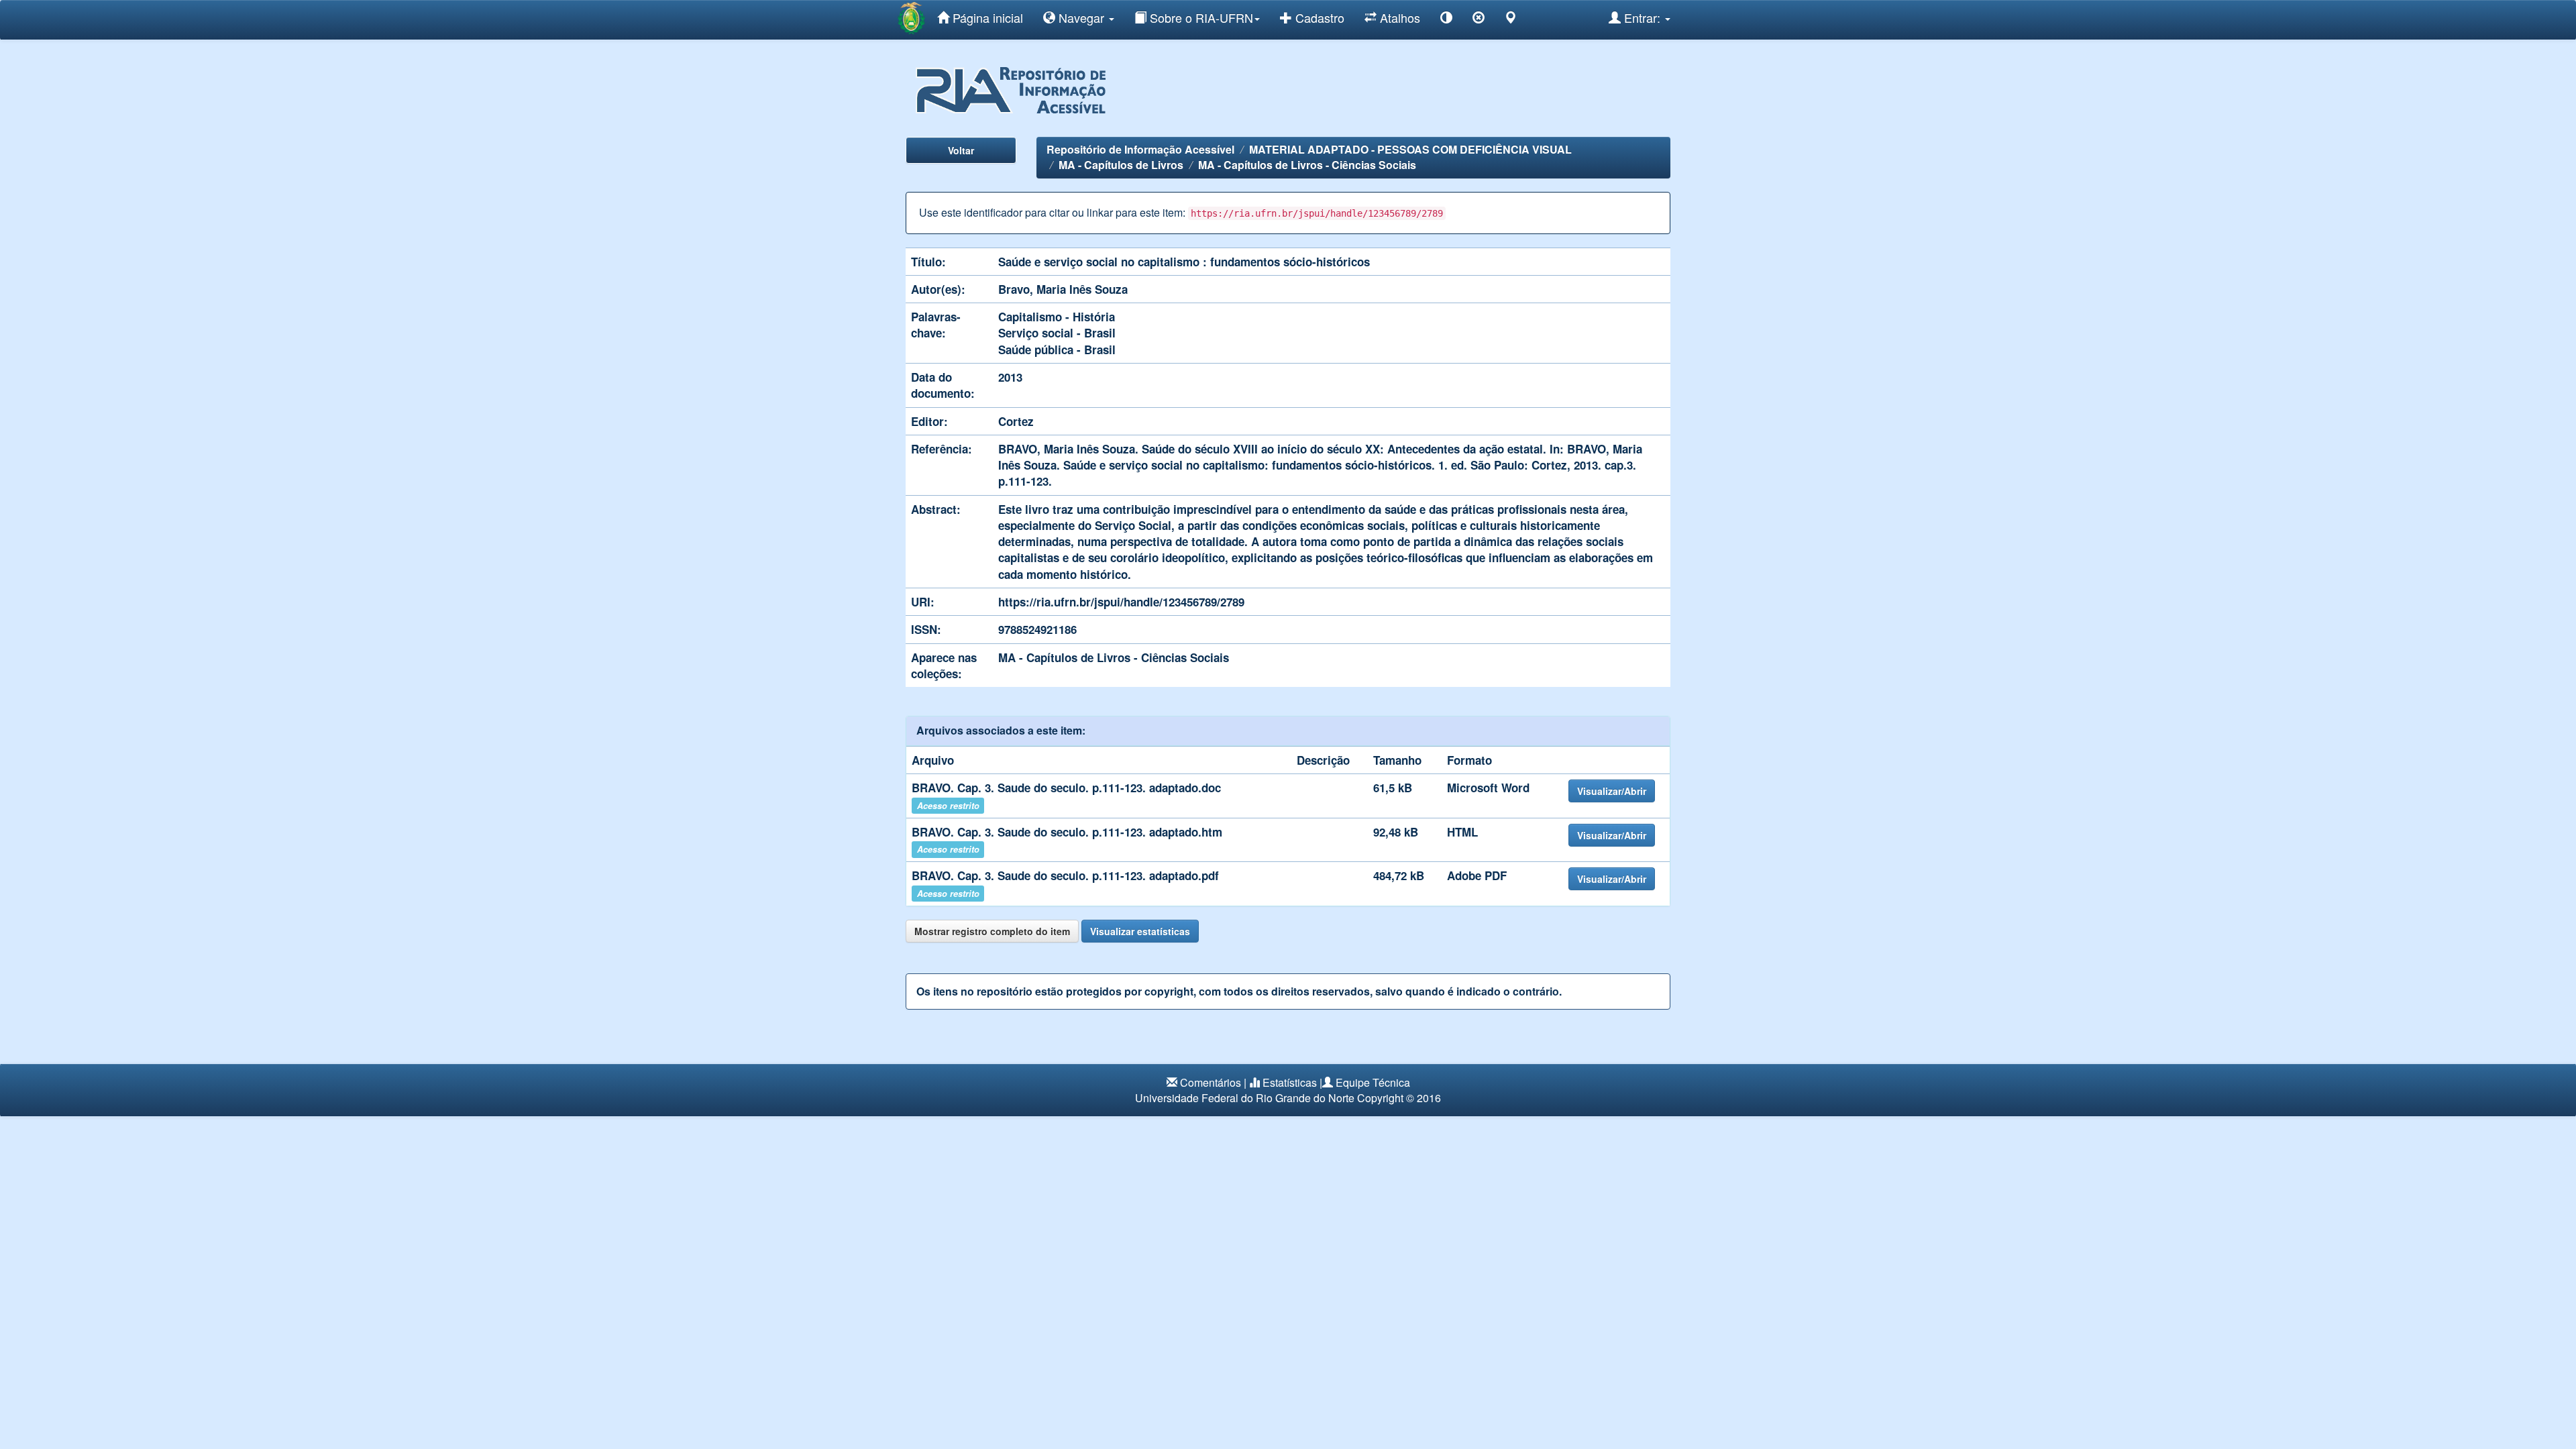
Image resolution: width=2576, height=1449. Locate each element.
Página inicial (986, 17)
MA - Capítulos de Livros (1121, 165)
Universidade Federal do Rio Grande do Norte (1245, 1098)
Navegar (1081, 17)
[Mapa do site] (1511, 20)
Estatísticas (1290, 1082)
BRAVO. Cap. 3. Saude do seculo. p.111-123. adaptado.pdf (1065, 875)
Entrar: (1642, 17)
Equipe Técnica (1373, 1082)
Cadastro (1318, 17)
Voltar (961, 150)
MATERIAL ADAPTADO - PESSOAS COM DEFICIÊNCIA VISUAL (1410, 149)
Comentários (1211, 1082)
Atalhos (1398, 17)
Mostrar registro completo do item (992, 931)
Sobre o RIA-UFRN (1200, 17)
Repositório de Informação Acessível (1140, 149)
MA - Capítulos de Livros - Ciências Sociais (1307, 165)
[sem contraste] (1479, 20)
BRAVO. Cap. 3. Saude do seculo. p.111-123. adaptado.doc (1066, 788)
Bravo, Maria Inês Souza (1063, 289)
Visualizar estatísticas (1140, 931)
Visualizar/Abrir (1612, 791)
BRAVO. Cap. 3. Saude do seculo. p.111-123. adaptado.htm (1067, 832)
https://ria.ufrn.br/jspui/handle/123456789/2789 (1121, 602)
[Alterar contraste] (1446, 20)
